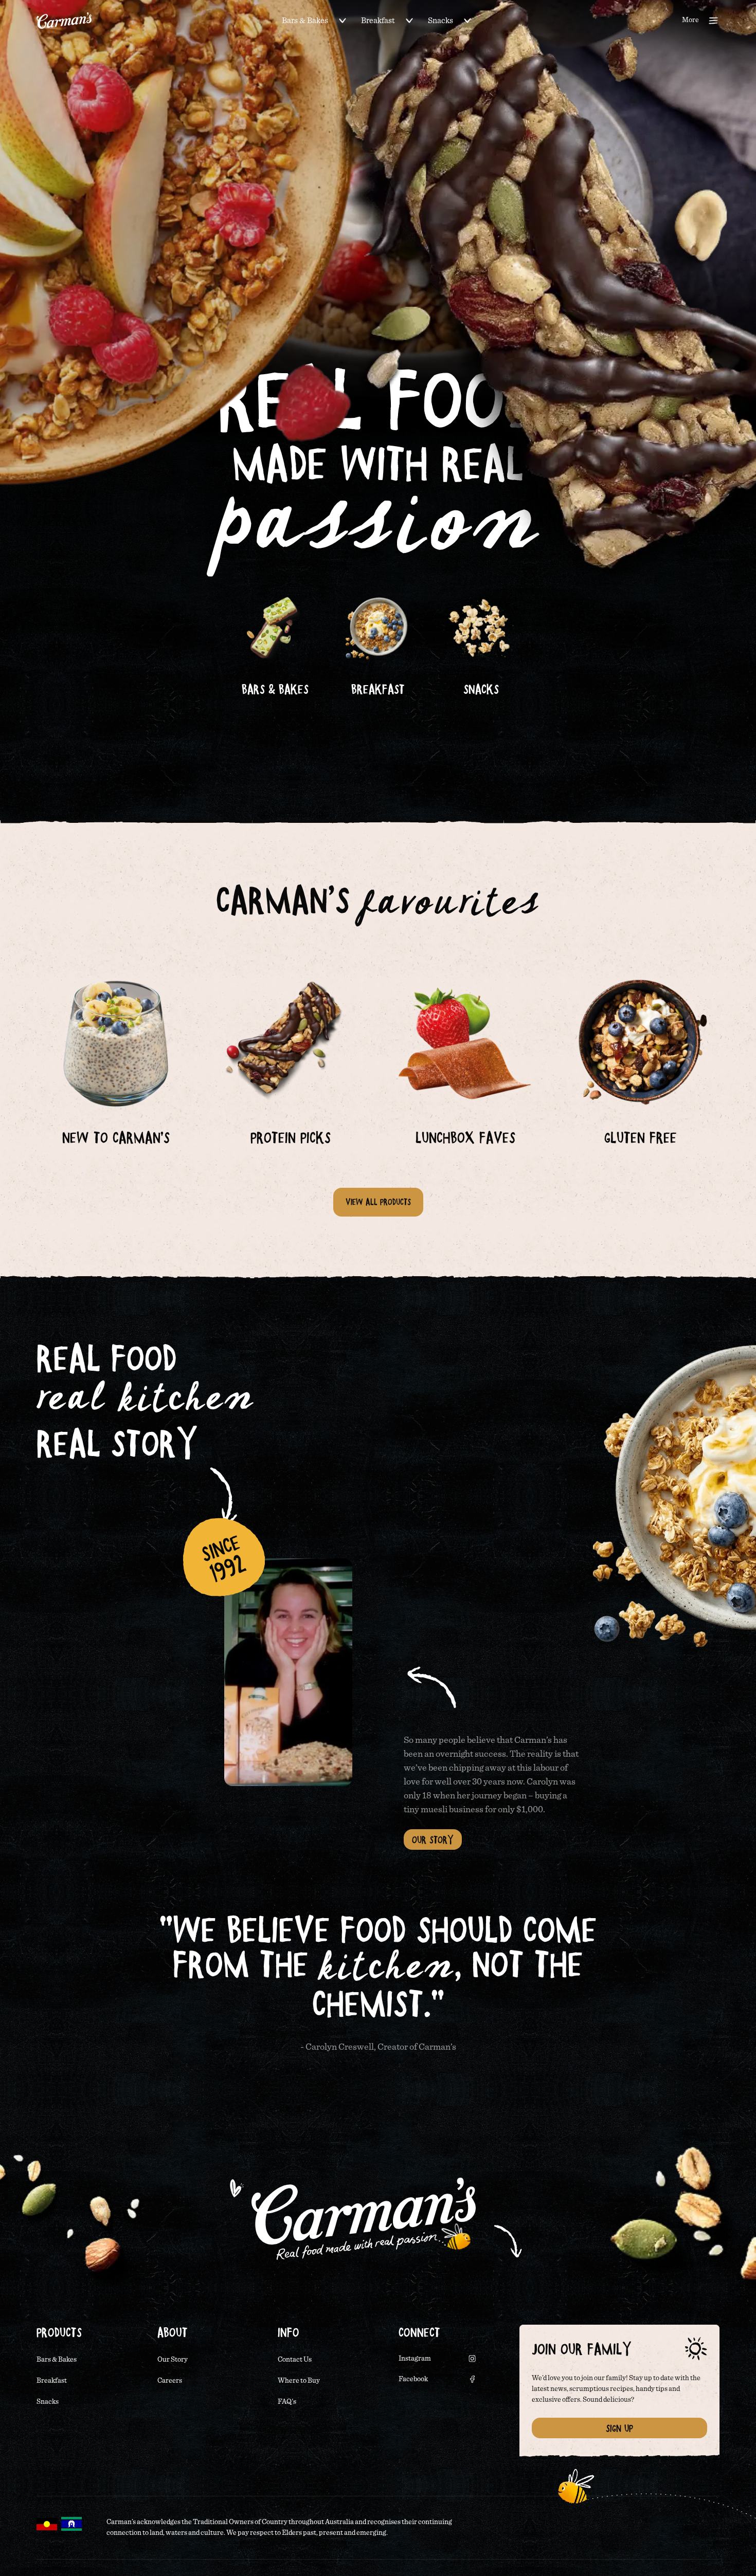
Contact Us (295, 2360)
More (690, 20)
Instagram (415, 2359)
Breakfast (378, 21)
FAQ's (287, 2402)
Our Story (433, 1839)
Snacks (440, 21)
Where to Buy (299, 2381)
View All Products (378, 1202)
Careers (170, 2381)
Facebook (413, 2379)
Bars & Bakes (305, 21)
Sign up (619, 2428)
